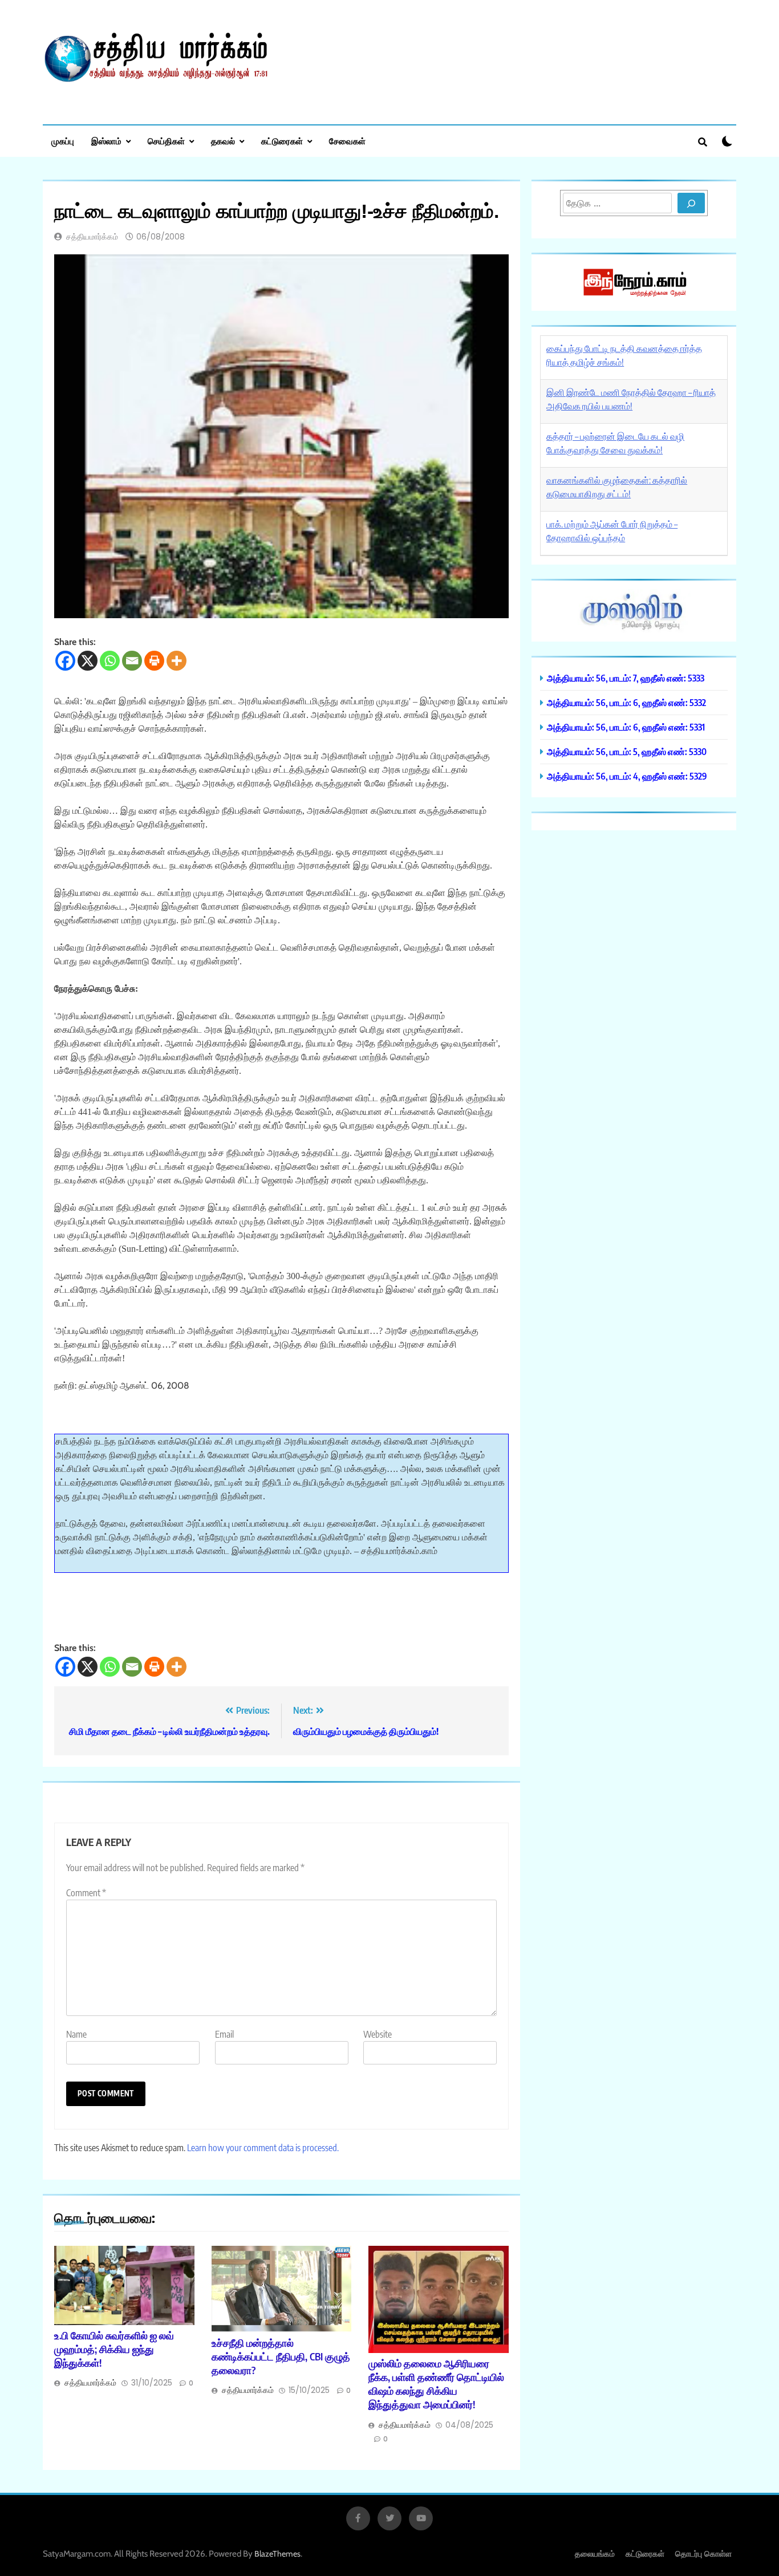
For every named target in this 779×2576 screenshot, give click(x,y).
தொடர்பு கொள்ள (703, 2553)
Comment (86, 1893)
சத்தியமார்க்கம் (92, 237)
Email (224, 2034)
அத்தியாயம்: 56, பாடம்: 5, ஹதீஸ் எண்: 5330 (627, 751)
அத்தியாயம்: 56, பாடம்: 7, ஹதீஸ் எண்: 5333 (626, 678)
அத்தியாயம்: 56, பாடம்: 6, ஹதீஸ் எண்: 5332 (626, 702)
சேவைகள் (347, 141)
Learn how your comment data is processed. (263, 2148)
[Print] (154, 661)
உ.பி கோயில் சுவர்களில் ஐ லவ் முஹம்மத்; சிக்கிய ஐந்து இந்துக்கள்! (114, 2349)
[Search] (691, 203)
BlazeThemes (277, 2554)
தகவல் (223, 141)
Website (378, 2034)
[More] (177, 661)
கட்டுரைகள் (282, 141)
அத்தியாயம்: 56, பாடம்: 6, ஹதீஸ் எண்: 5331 (626, 727)
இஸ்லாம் (106, 141)
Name (76, 2034)
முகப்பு (63, 141)
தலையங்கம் (595, 2553)
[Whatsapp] (110, 661)
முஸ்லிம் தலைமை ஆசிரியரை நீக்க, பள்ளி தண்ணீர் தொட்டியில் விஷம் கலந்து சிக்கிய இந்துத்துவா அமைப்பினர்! (436, 2384)
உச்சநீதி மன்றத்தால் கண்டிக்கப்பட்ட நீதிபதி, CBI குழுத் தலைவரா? (281, 2356)
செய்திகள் (166, 141)
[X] (88, 661)
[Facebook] (65, 661)
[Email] (132, 661)
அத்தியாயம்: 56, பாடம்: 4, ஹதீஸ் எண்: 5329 (627, 776)
